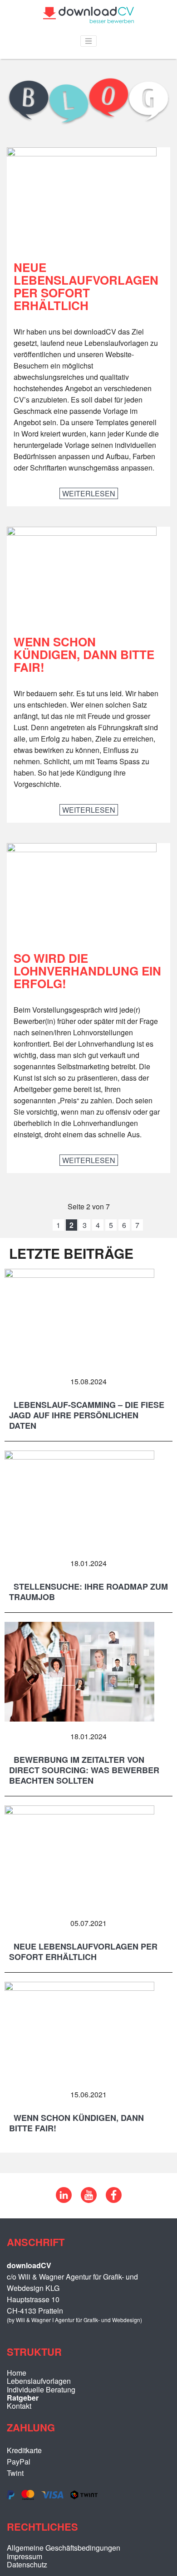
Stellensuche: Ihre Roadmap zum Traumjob (88, 1592)
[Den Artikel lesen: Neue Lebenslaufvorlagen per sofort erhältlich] (82, 153)
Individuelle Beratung (41, 2389)
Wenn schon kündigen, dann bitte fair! (84, 654)
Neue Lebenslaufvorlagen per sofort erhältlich (86, 286)
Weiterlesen (90, 493)
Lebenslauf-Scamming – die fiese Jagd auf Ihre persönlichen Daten (87, 1415)
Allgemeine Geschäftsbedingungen (64, 2548)
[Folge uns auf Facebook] (114, 2200)
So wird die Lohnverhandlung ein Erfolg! (87, 971)
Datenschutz (27, 2564)
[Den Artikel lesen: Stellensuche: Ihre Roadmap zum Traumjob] (79, 1457)
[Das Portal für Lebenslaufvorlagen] (88, 20)
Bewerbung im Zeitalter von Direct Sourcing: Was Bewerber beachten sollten (84, 1770)
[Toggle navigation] (88, 41)
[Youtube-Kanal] (89, 2200)
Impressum (25, 2556)
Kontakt (19, 2406)
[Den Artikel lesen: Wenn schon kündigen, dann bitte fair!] (82, 533)
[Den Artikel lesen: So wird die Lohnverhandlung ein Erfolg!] (82, 849)
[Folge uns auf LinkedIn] (64, 2200)
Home (17, 2373)
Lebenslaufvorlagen (39, 2381)
